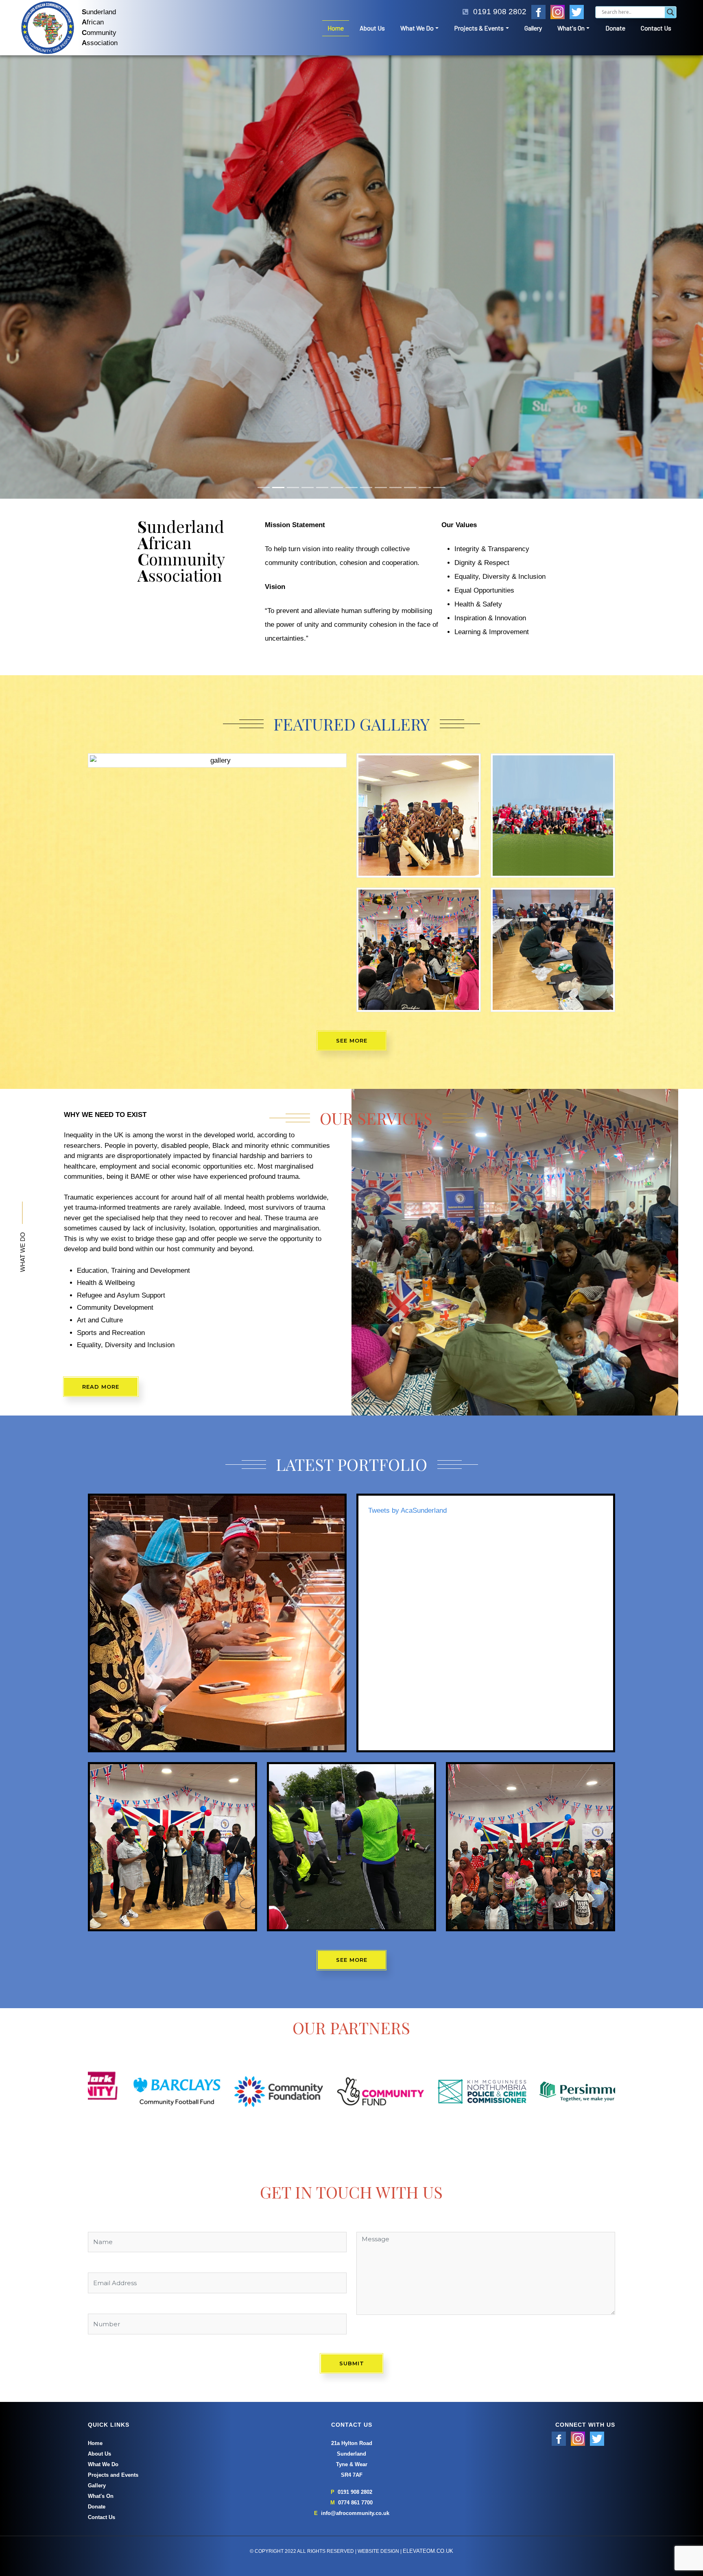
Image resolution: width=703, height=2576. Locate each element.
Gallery (533, 28)
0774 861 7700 (355, 2338)
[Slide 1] (264, 322)
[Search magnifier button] (670, 12)
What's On (571, 28)
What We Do (417, 28)
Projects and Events (113, 2310)
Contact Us (656, 28)
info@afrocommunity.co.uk (355, 2348)
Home (336, 28)
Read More (101, 1221)
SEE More (352, 1795)
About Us (372, 28)
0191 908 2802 (355, 2327)
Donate (615, 28)
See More (352, 875)
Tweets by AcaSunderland (407, 1345)
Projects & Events (479, 28)
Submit (352, 2198)
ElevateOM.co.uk (428, 2386)
